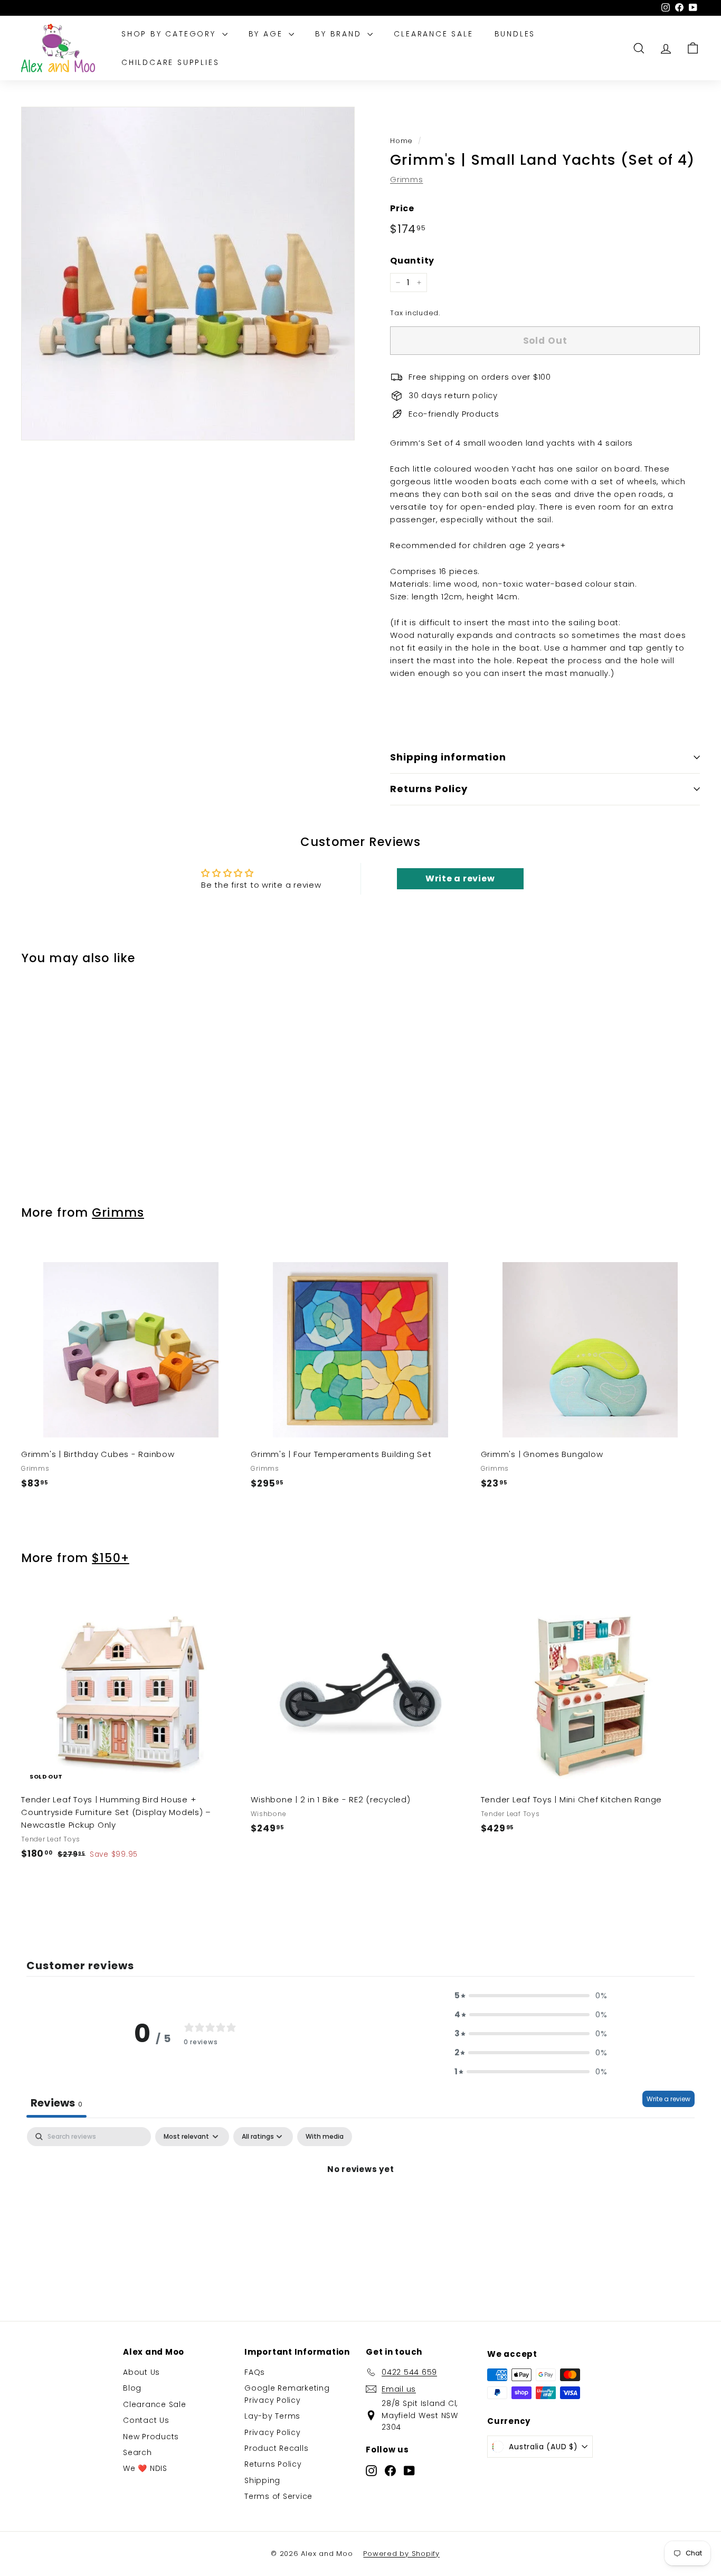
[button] (531, 1996)
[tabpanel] (360, 2205)
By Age (268, 34)
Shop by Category (170, 34)
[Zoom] (188, 274)
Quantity (412, 261)
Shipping (262, 2480)
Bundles (515, 34)
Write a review (668, 2099)
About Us (141, 2372)
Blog (132, 2388)
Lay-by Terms (272, 2416)
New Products (151, 2437)
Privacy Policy (273, 2432)
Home (401, 141)
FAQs (255, 2372)
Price (402, 208)
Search (137, 2452)
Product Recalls (276, 2448)
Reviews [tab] (56, 2103)
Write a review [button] (460, 878)
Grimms (407, 179)
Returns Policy (429, 789)
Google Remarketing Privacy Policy (287, 2394)
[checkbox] (325, 2137)
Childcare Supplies (170, 62)
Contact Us (146, 2420)
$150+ (111, 1558)
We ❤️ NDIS (145, 2468)
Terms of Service (278, 2496)
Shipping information (448, 757)
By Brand (340, 34)
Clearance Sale (433, 34)
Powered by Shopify (401, 2554)
